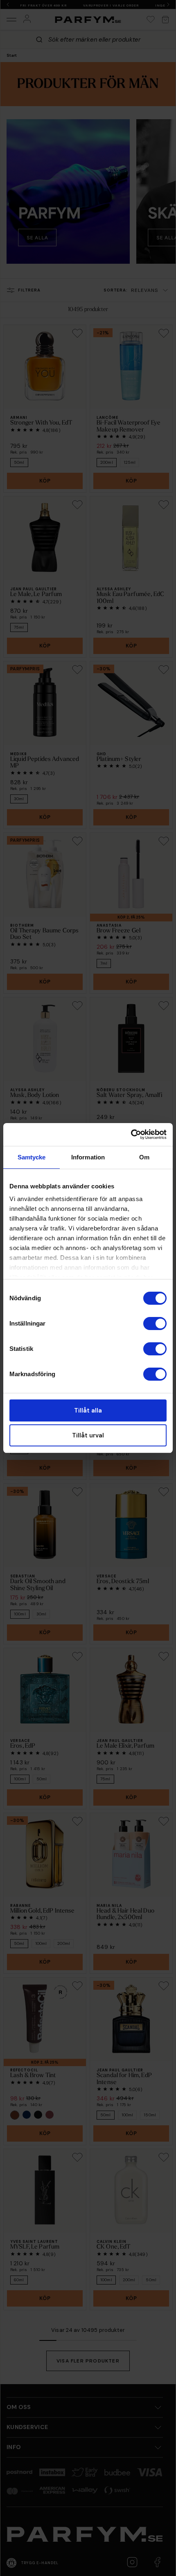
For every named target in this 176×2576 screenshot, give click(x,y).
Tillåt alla (88, 1410)
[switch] (155, 1324)
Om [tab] (144, 1157)
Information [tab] (88, 1157)
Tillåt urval (88, 1435)
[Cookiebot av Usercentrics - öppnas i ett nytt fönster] (131, 1135)
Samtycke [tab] (32, 1157)
